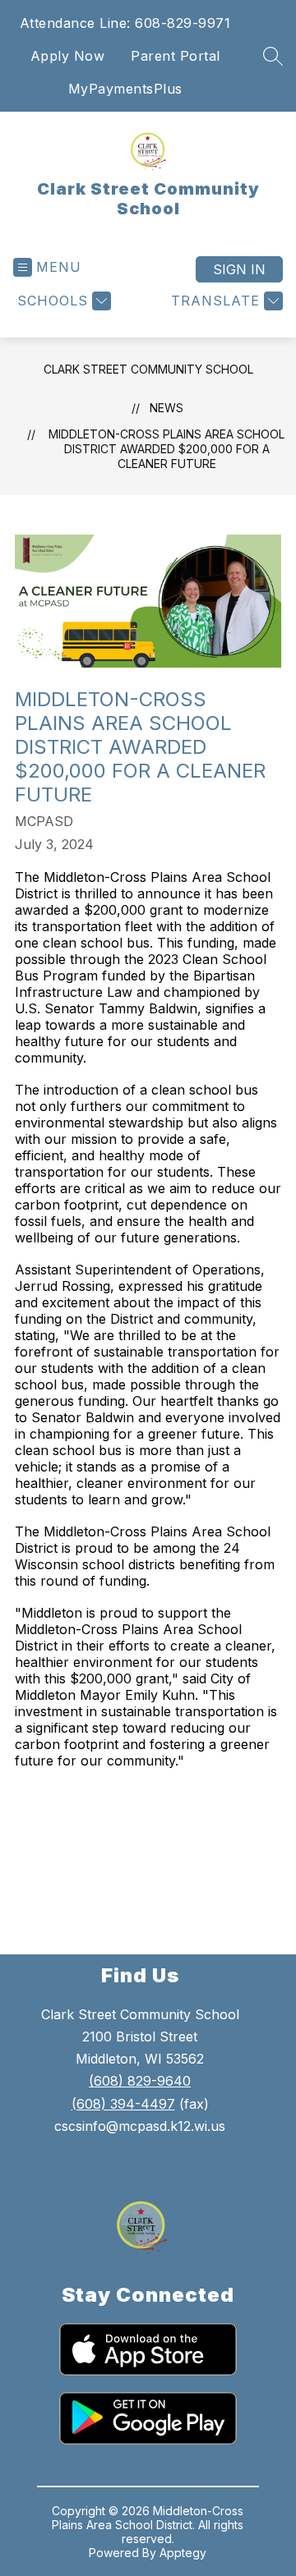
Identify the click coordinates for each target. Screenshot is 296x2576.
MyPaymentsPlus (125, 89)
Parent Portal (176, 56)
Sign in (239, 269)
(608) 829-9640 (140, 2081)
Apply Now (68, 56)
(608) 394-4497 (123, 2104)
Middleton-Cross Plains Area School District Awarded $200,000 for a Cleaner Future (166, 449)
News (166, 408)
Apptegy (183, 2553)
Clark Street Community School (148, 369)
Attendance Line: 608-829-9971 (125, 23)
